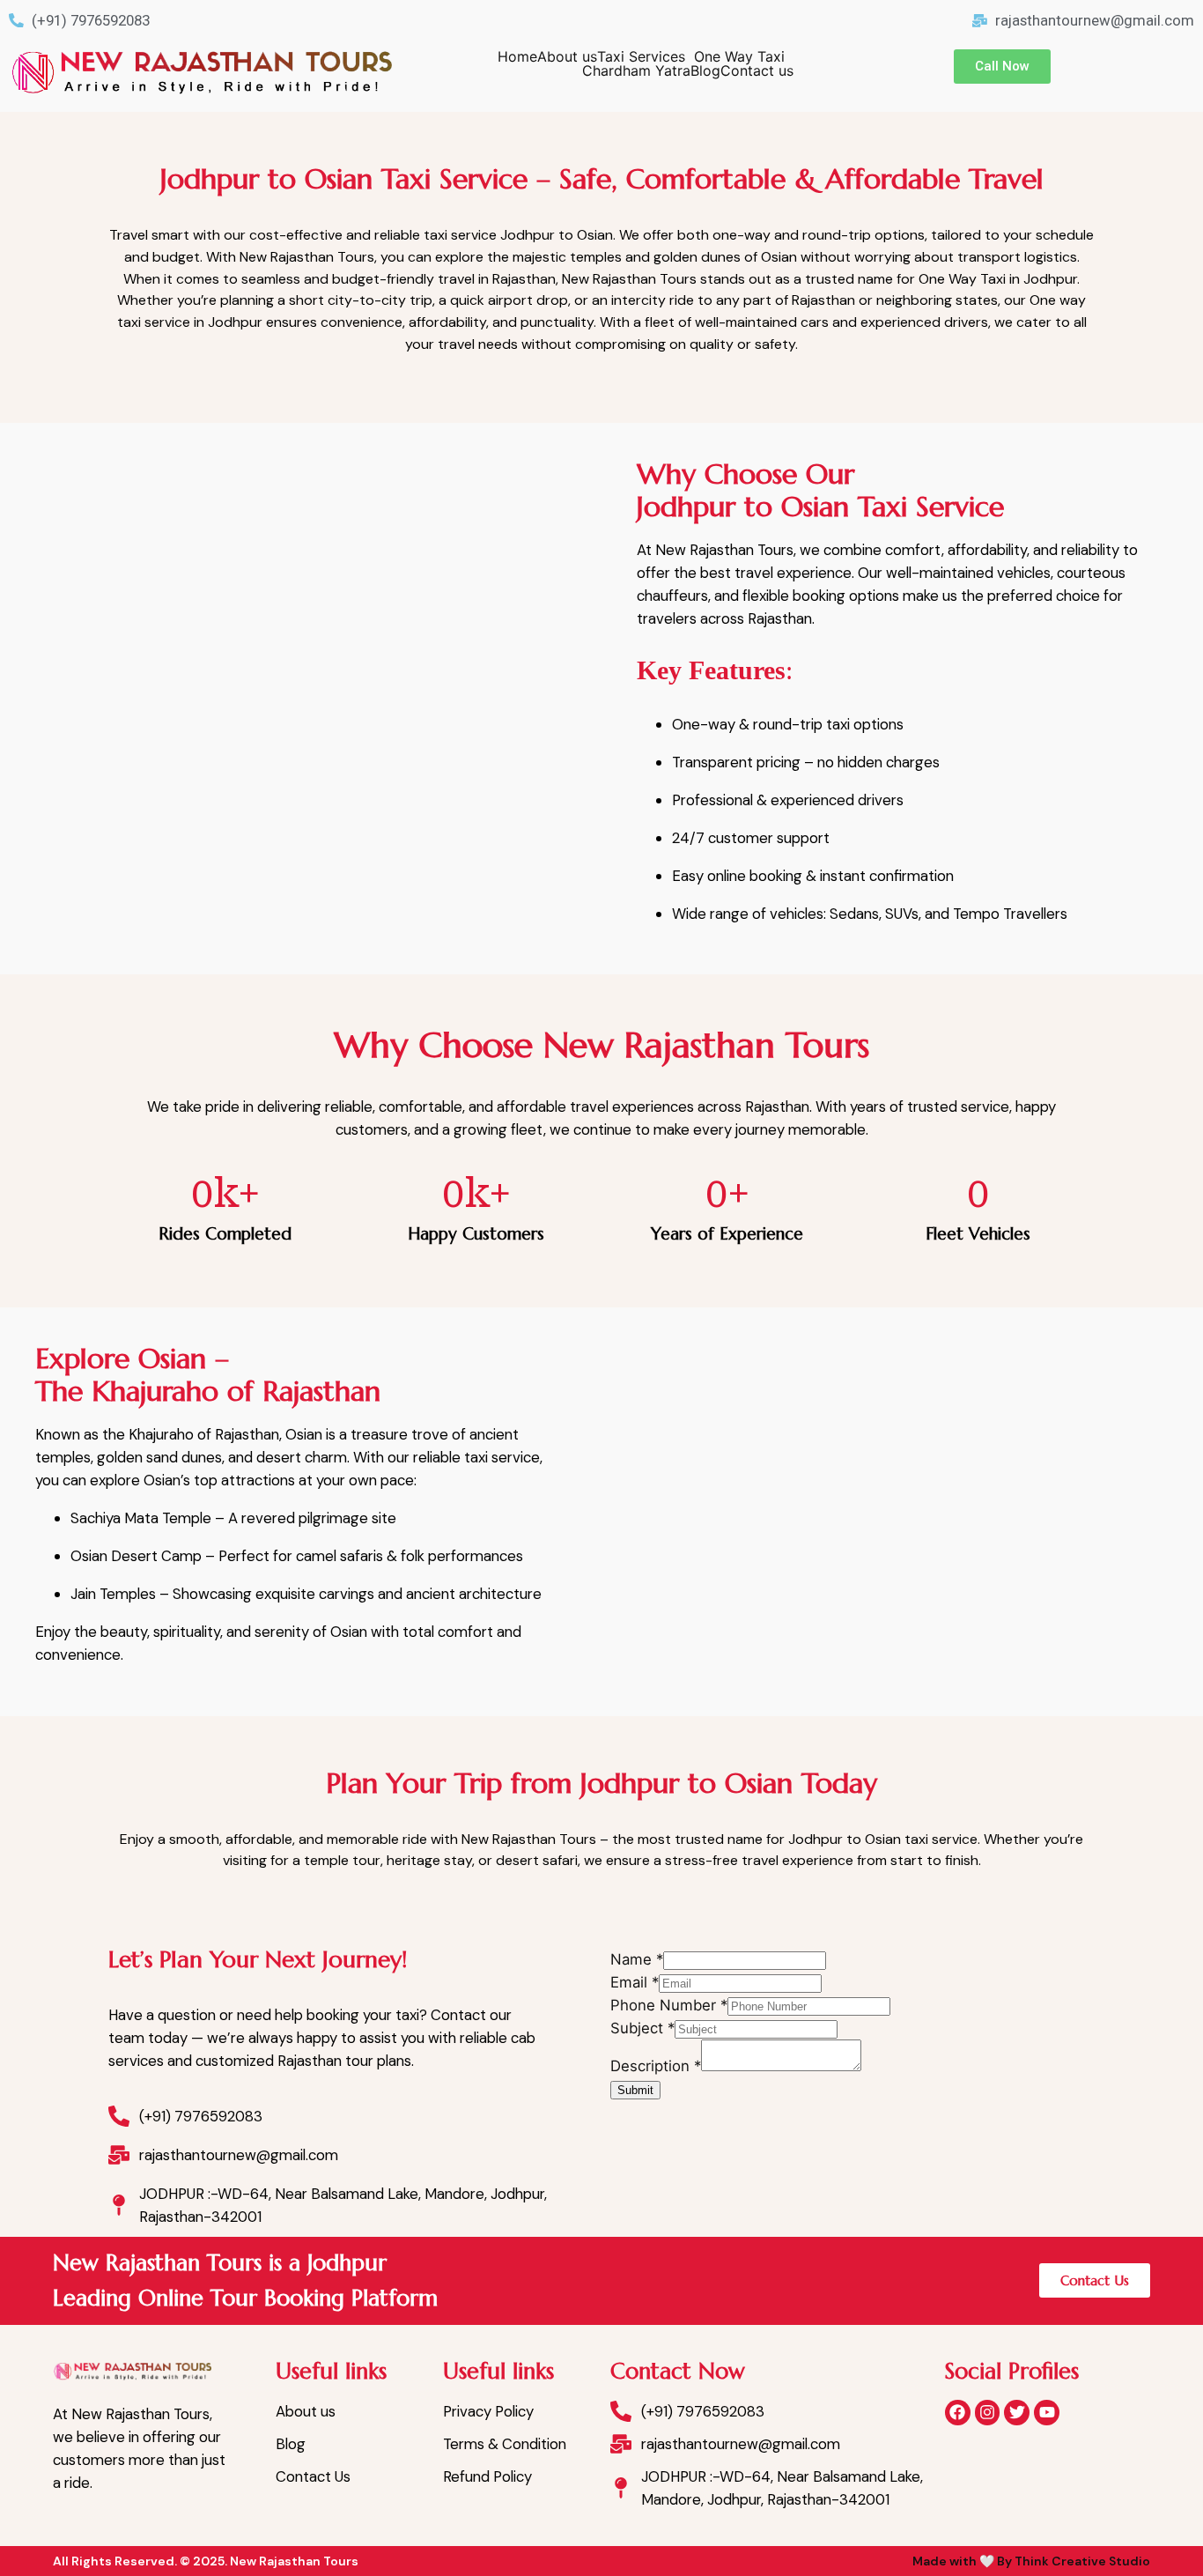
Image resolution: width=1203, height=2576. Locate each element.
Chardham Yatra (636, 70)
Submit (635, 2090)
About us (567, 56)
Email (635, 1982)
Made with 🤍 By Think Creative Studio (1031, 2561)
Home (517, 56)
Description (656, 2066)
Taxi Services (641, 56)
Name (637, 1959)
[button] (646, 56)
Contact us (757, 70)
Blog (705, 70)
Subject (642, 2028)
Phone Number (669, 2005)
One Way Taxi (739, 56)
